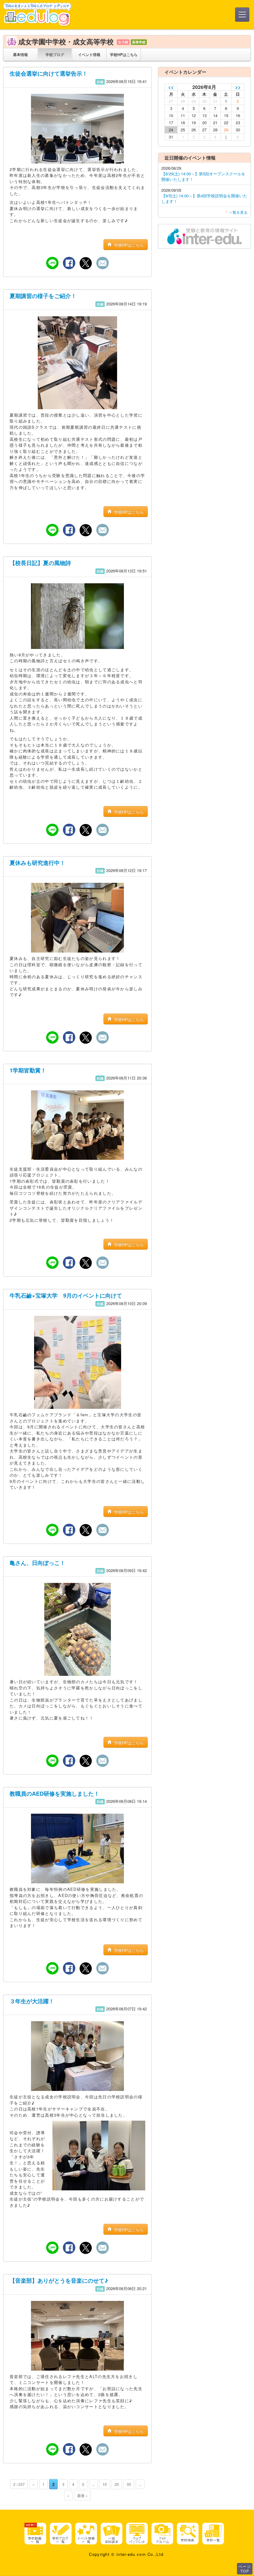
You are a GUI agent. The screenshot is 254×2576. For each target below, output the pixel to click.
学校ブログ (55, 54)
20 (117, 2484)
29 (226, 130)
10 (105, 2484)
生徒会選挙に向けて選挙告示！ (49, 73)
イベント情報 (89, 54)
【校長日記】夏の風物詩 (40, 563)
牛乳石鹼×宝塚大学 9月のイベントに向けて (66, 1295)
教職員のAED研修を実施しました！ (55, 1794)
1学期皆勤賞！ (28, 1070)
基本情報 (20, 54)
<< (171, 87)
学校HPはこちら (124, 54)
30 (129, 2484)
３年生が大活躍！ (32, 2001)
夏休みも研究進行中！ (37, 863)
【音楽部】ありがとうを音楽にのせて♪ (59, 2280)
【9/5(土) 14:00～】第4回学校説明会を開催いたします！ (204, 198)
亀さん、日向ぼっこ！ (37, 1563)
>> (238, 87)
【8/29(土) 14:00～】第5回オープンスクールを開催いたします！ (203, 176)
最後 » (82, 2495)
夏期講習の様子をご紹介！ (43, 296)
